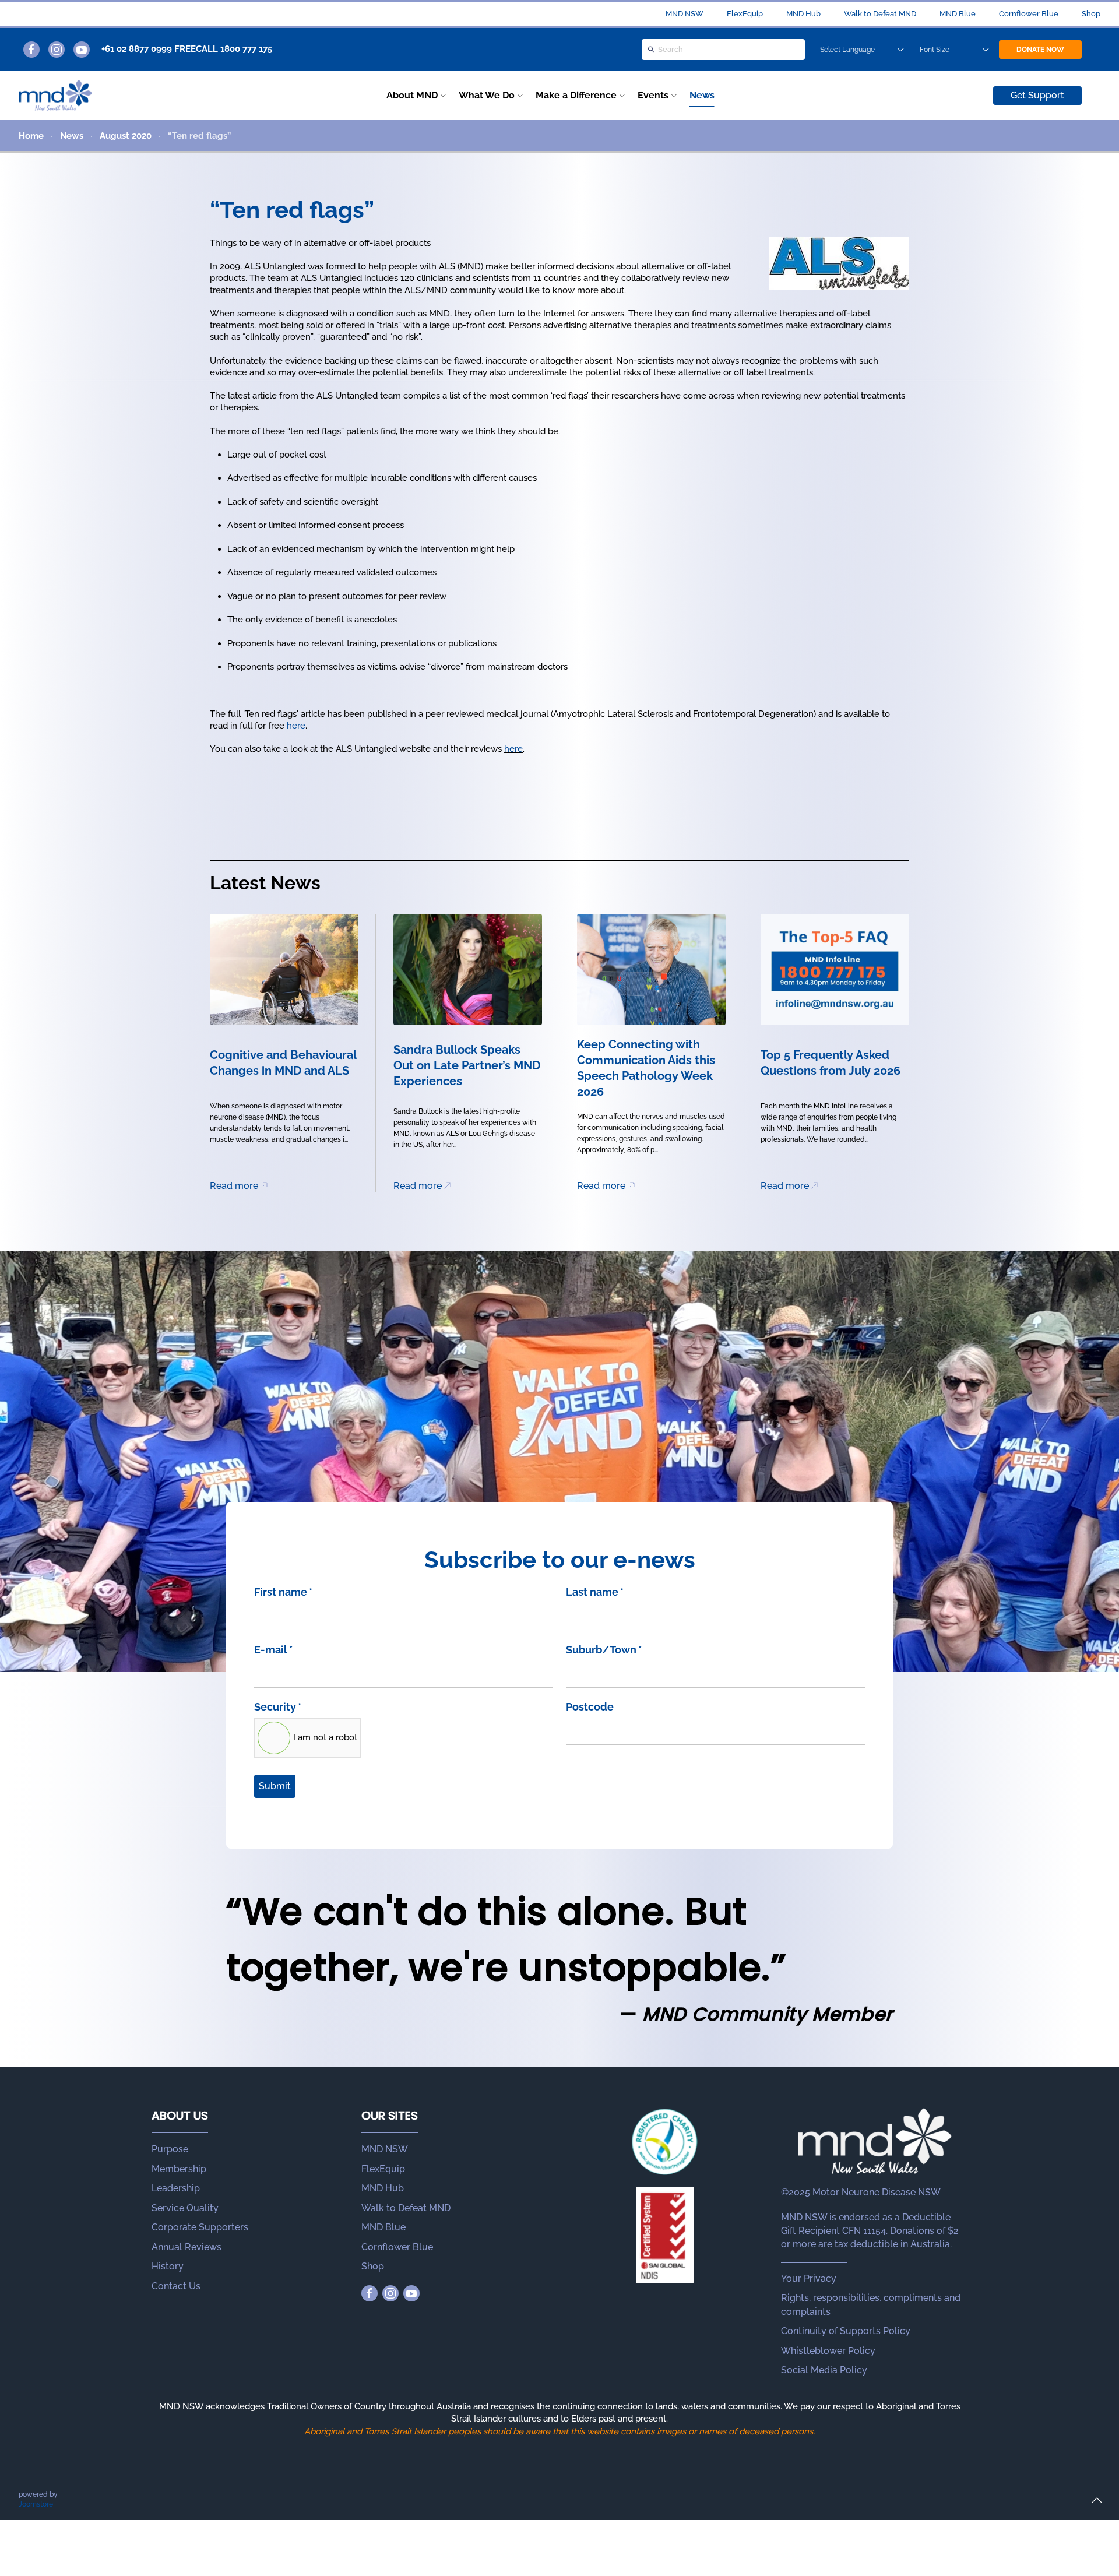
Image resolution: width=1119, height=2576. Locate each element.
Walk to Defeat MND (880, 14)
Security (278, 1707)
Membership (179, 2169)
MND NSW (685, 14)
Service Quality (185, 2208)
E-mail (273, 1650)
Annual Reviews (186, 2247)
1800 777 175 (246, 49)
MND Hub (803, 14)
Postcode (590, 1707)
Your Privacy (809, 2278)
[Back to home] (55, 96)
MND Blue (958, 14)
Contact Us (176, 2286)
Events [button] (653, 95)
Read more (234, 1186)
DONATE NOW (1040, 50)
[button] (1097, 2500)
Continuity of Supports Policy (846, 2331)
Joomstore (36, 2504)
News (702, 95)
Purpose (170, 2149)
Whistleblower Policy (828, 2351)
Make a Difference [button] (576, 95)
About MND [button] (412, 95)
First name (283, 1592)
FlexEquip (745, 14)
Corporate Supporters (200, 2227)
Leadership (176, 2188)
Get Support (1037, 95)
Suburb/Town (604, 1650)
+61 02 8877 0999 (137, 49)
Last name (595, 1592)
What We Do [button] (487, 95)
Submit (275, 1786)
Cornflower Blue (1029, 14)
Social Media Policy (824, 2370)
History (168, 2266)
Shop (1091, 14)
